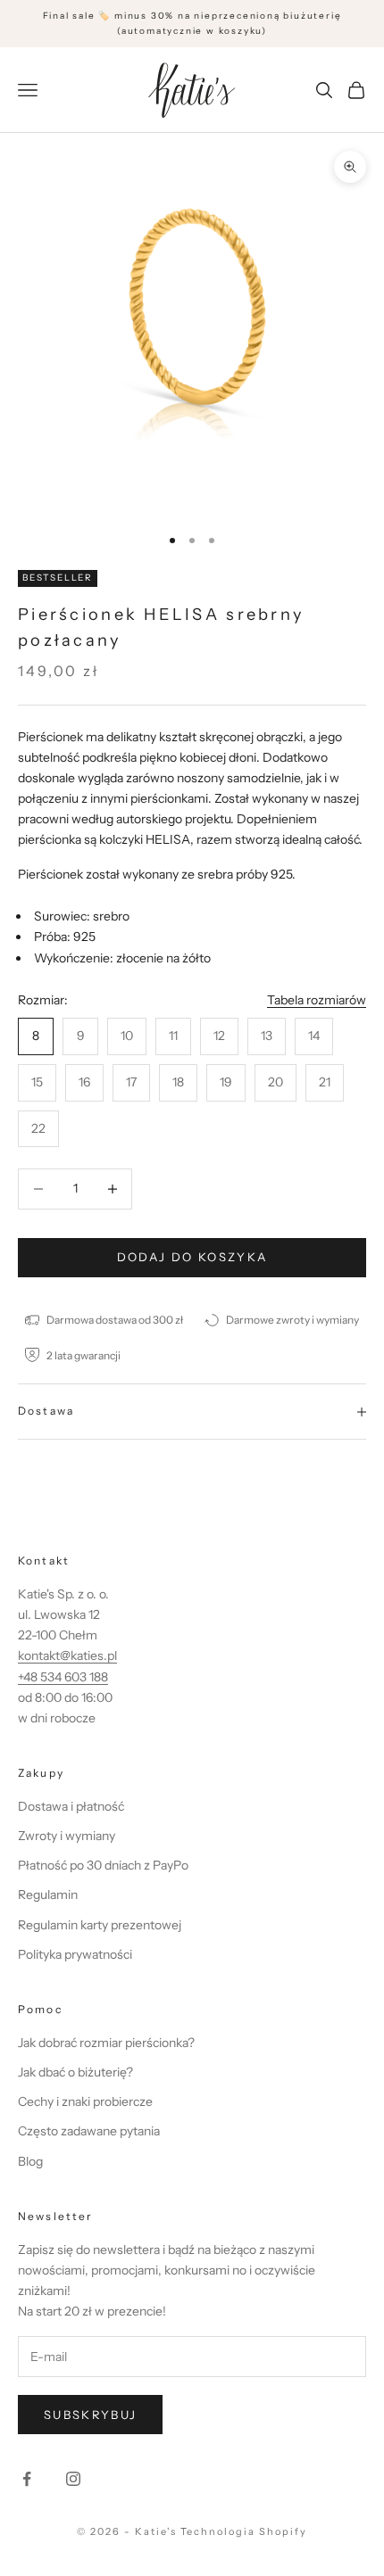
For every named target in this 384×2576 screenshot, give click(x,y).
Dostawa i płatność (71, 1806)
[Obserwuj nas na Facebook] (27, 2479)
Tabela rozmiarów (317, 1000)
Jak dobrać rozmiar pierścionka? (106, 2043)
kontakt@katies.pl (67, 1655)
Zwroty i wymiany (67, 1836)
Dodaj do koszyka (192, 1257)
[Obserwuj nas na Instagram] (73, 2479)
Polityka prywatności (75, 1954)
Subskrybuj (90, 2415)
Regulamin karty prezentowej (100, 1925)
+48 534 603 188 (63, 1677)
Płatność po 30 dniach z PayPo (103, 1865)
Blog (30, 2161)
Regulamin (48, 1895)
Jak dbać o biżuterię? (75, 2072)
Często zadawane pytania (89, 2131)
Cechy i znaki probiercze (85, 2101)
